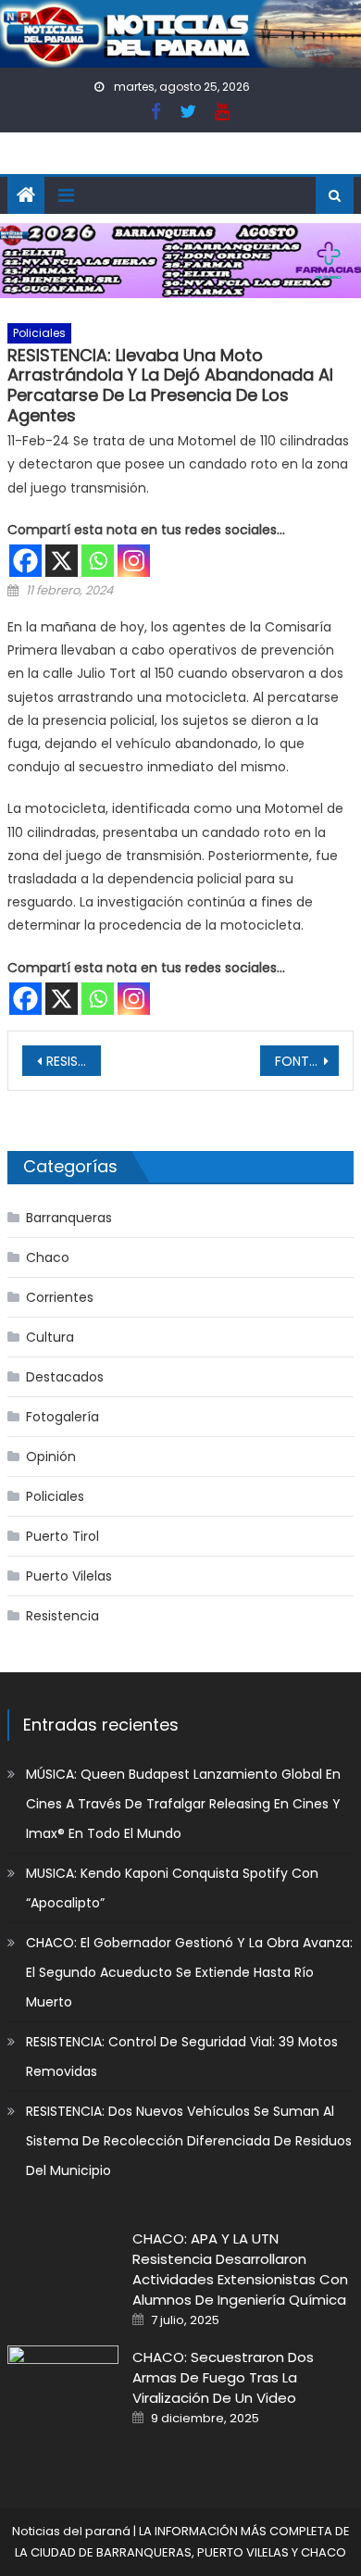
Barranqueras (69, 1218)
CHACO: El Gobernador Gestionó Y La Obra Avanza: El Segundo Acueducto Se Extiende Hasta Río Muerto (189, 1972)
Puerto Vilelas (69, 1576)
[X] (62, 561)
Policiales (39, 333)
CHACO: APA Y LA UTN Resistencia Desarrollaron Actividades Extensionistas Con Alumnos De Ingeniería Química (240, 2269)
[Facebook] (25, 561)
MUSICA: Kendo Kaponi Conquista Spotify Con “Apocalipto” (172, 1888)
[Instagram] (134, 561)
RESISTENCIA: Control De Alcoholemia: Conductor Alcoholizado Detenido (74, 1061)
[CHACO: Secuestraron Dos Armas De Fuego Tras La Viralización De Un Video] (63, 2385)
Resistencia (62, 1616)
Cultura (50, 1337)
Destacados (65, 1377)
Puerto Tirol (62, 1536)
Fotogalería (62, 1417)
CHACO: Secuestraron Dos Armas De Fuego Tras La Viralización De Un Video (223, 2377)
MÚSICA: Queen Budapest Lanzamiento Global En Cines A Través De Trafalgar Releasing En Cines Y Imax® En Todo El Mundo (183, 1804)
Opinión (51, 1457)
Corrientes (60, 1297)
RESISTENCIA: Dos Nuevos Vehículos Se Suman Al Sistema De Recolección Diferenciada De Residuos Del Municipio (189, 2141)
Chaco (48, 1257)
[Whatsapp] (98, 561)
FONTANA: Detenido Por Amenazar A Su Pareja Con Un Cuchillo (307, 1061)
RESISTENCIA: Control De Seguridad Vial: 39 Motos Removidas (182, 2057)
